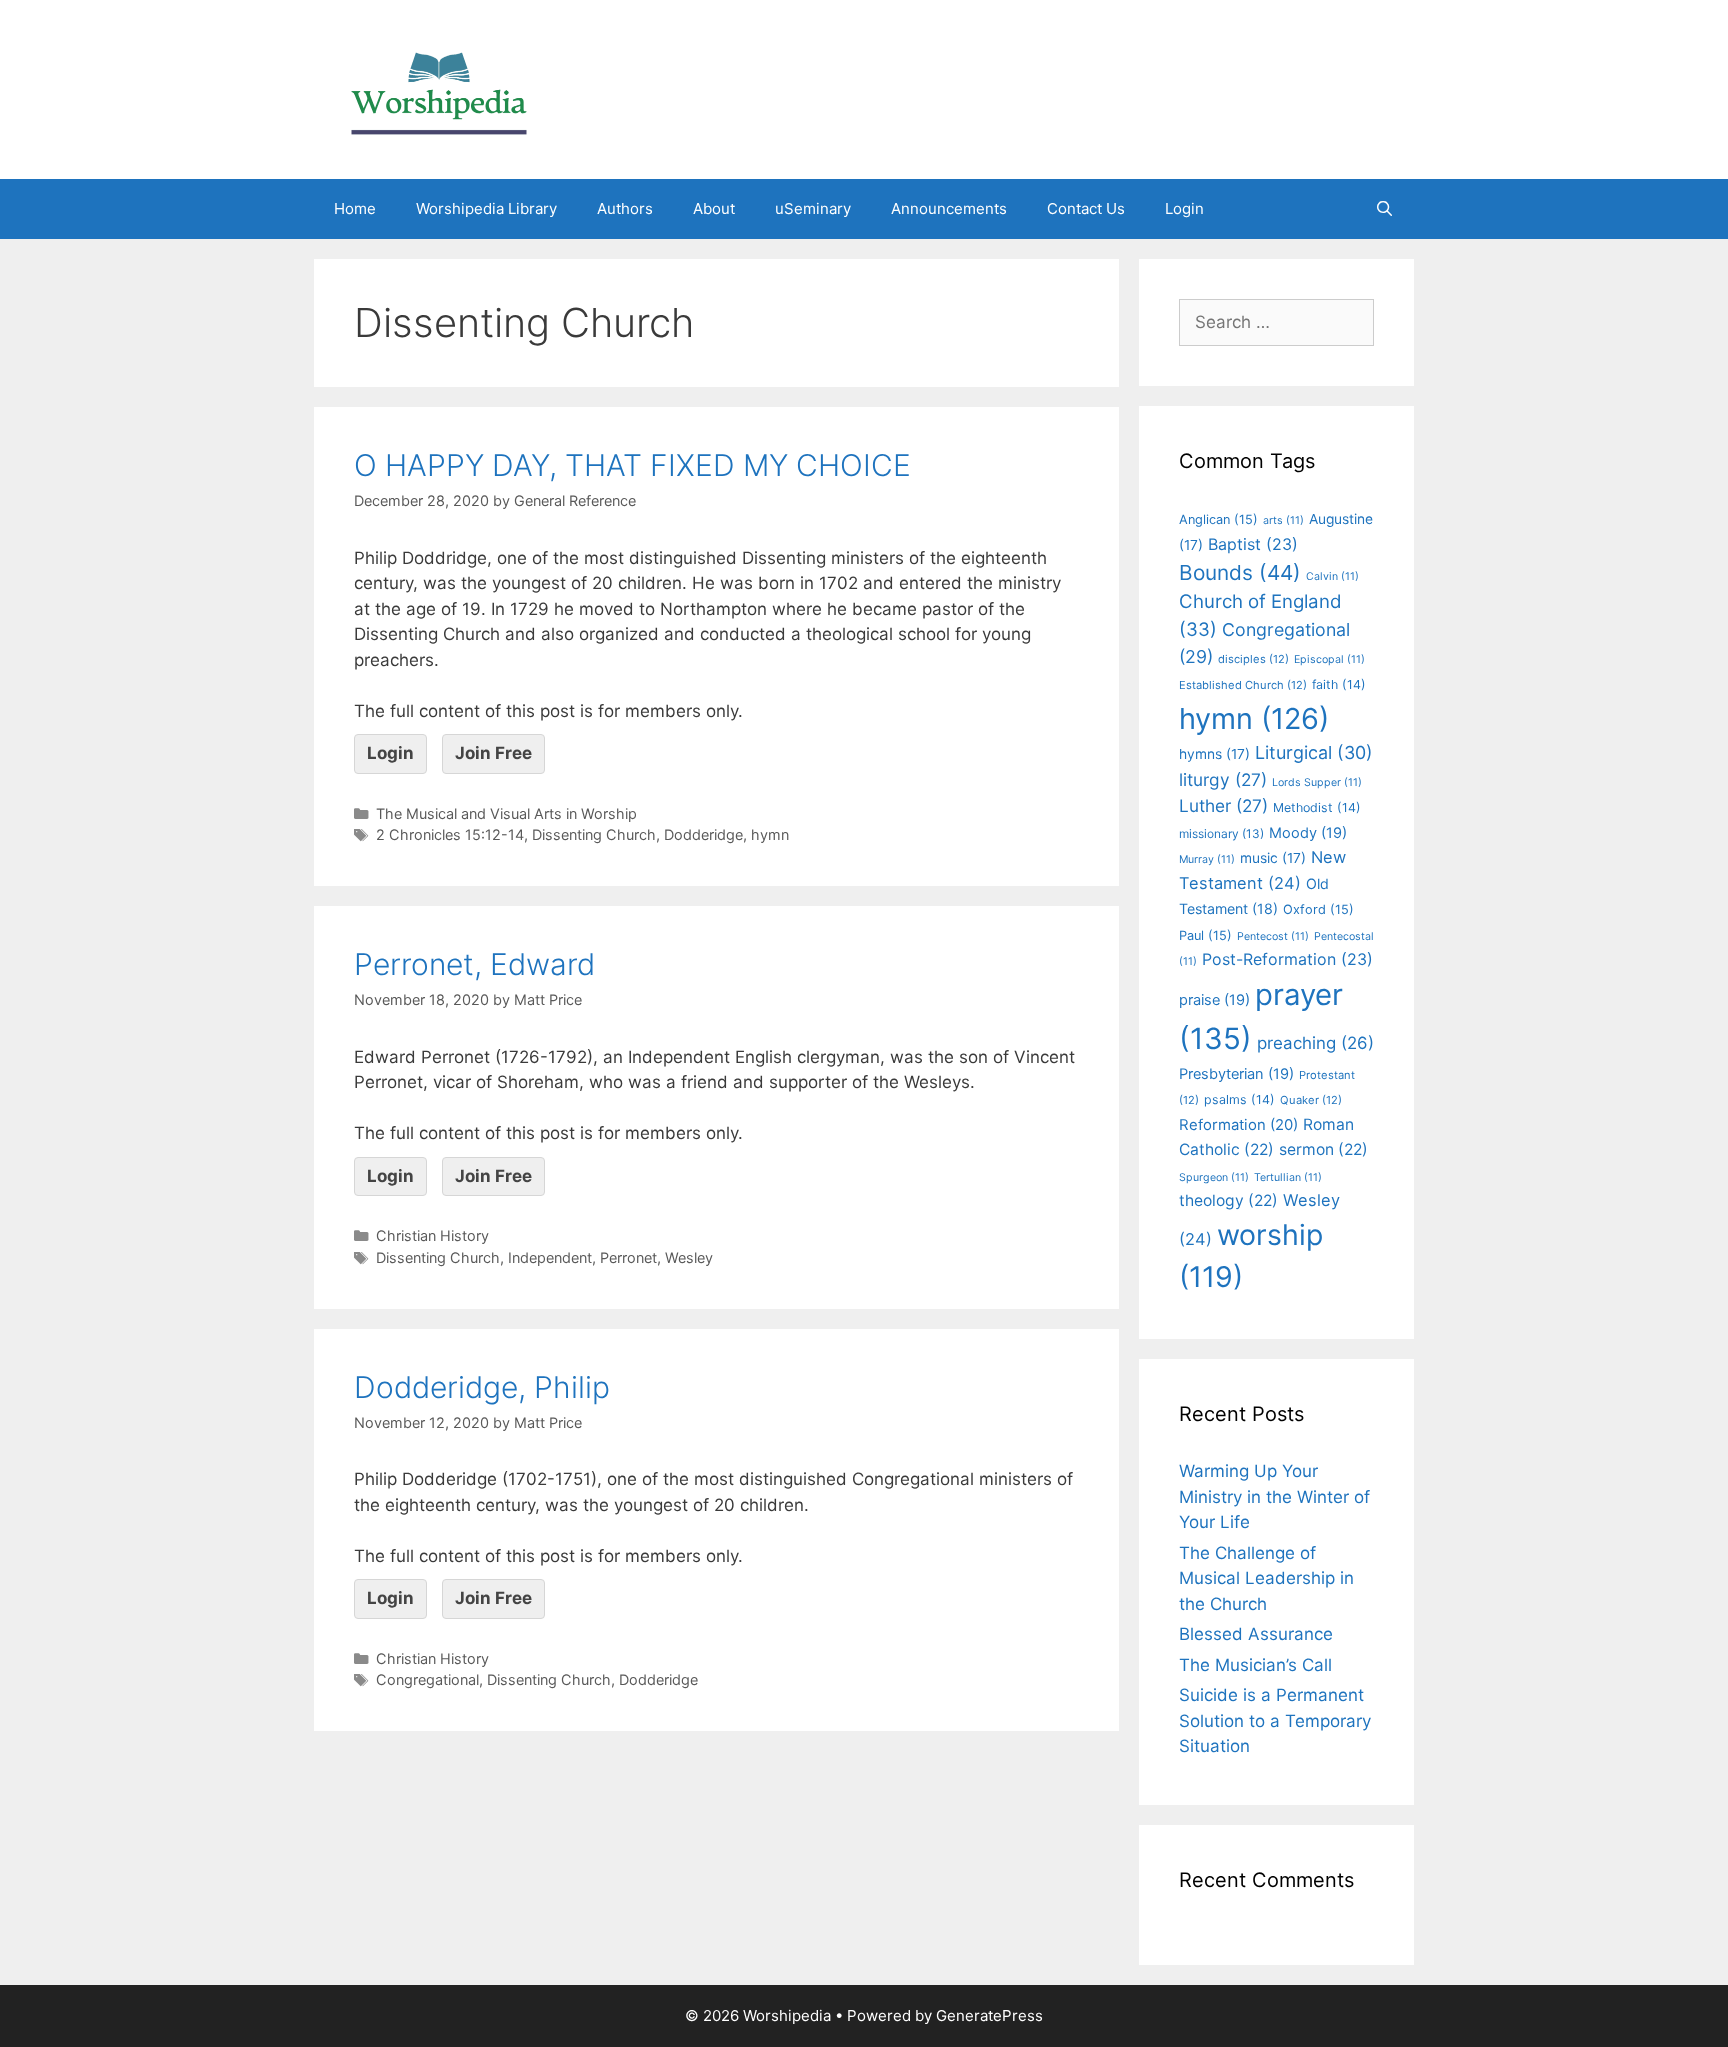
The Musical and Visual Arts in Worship (506, 813)
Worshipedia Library (486, 208)
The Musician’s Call (1255, 1665)
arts (1283, 520)
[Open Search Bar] (1384, 209)
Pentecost (1273, 936)
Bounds (1240, 572)
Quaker (1311, 1100)
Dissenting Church (594, 834)
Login (1184, 208)
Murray (1207, 859)
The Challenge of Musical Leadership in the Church (1266, 1578)
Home (355, 208)
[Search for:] (1276, 322)
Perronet (628, 1257)
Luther (1223, 805)
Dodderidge (703, 834)
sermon (1323, 1149)
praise (1214, 1000)
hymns (1214, 754)
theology (1228, 1200)
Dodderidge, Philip (482, 1387)
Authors (625, 208)
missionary (1221, 833)
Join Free (493, 753)
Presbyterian (1236, 1074)
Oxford (1318, 909)
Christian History (432, 1235)
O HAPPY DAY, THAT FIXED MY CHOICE (632, 465)
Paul (1205, 935)
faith (1339, 684)
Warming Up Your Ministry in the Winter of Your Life (1274, 1496)
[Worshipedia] (439, 88)
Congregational (427, 1679)
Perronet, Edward (474, 964)
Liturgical (1314, 752)
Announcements (949, 208)
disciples (1253, 659)
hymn (770, 834)
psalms (1239, 1099)
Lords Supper (1317, 782)
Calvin (1332, 576)
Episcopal (1329, 659)
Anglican (1218, 519)
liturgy (1223, 779)
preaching (1315, 1043)
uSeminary (813, 208)
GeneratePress (989, 2015)
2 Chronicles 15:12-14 (450, 834)
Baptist (1253, 544)
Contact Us (1086, 208)
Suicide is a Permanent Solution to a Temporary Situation (1275, 1720)
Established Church (1243, 685)
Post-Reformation (1287, 959)
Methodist (1317, 807)
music (1273, 858)
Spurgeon (1214, 1177)
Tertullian (1288, 1177)
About (714, 208)
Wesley (689, 1257)
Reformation (1238, 1125)
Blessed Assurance (1256, 1634)
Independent (550, 1257)
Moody (1308, 833)
